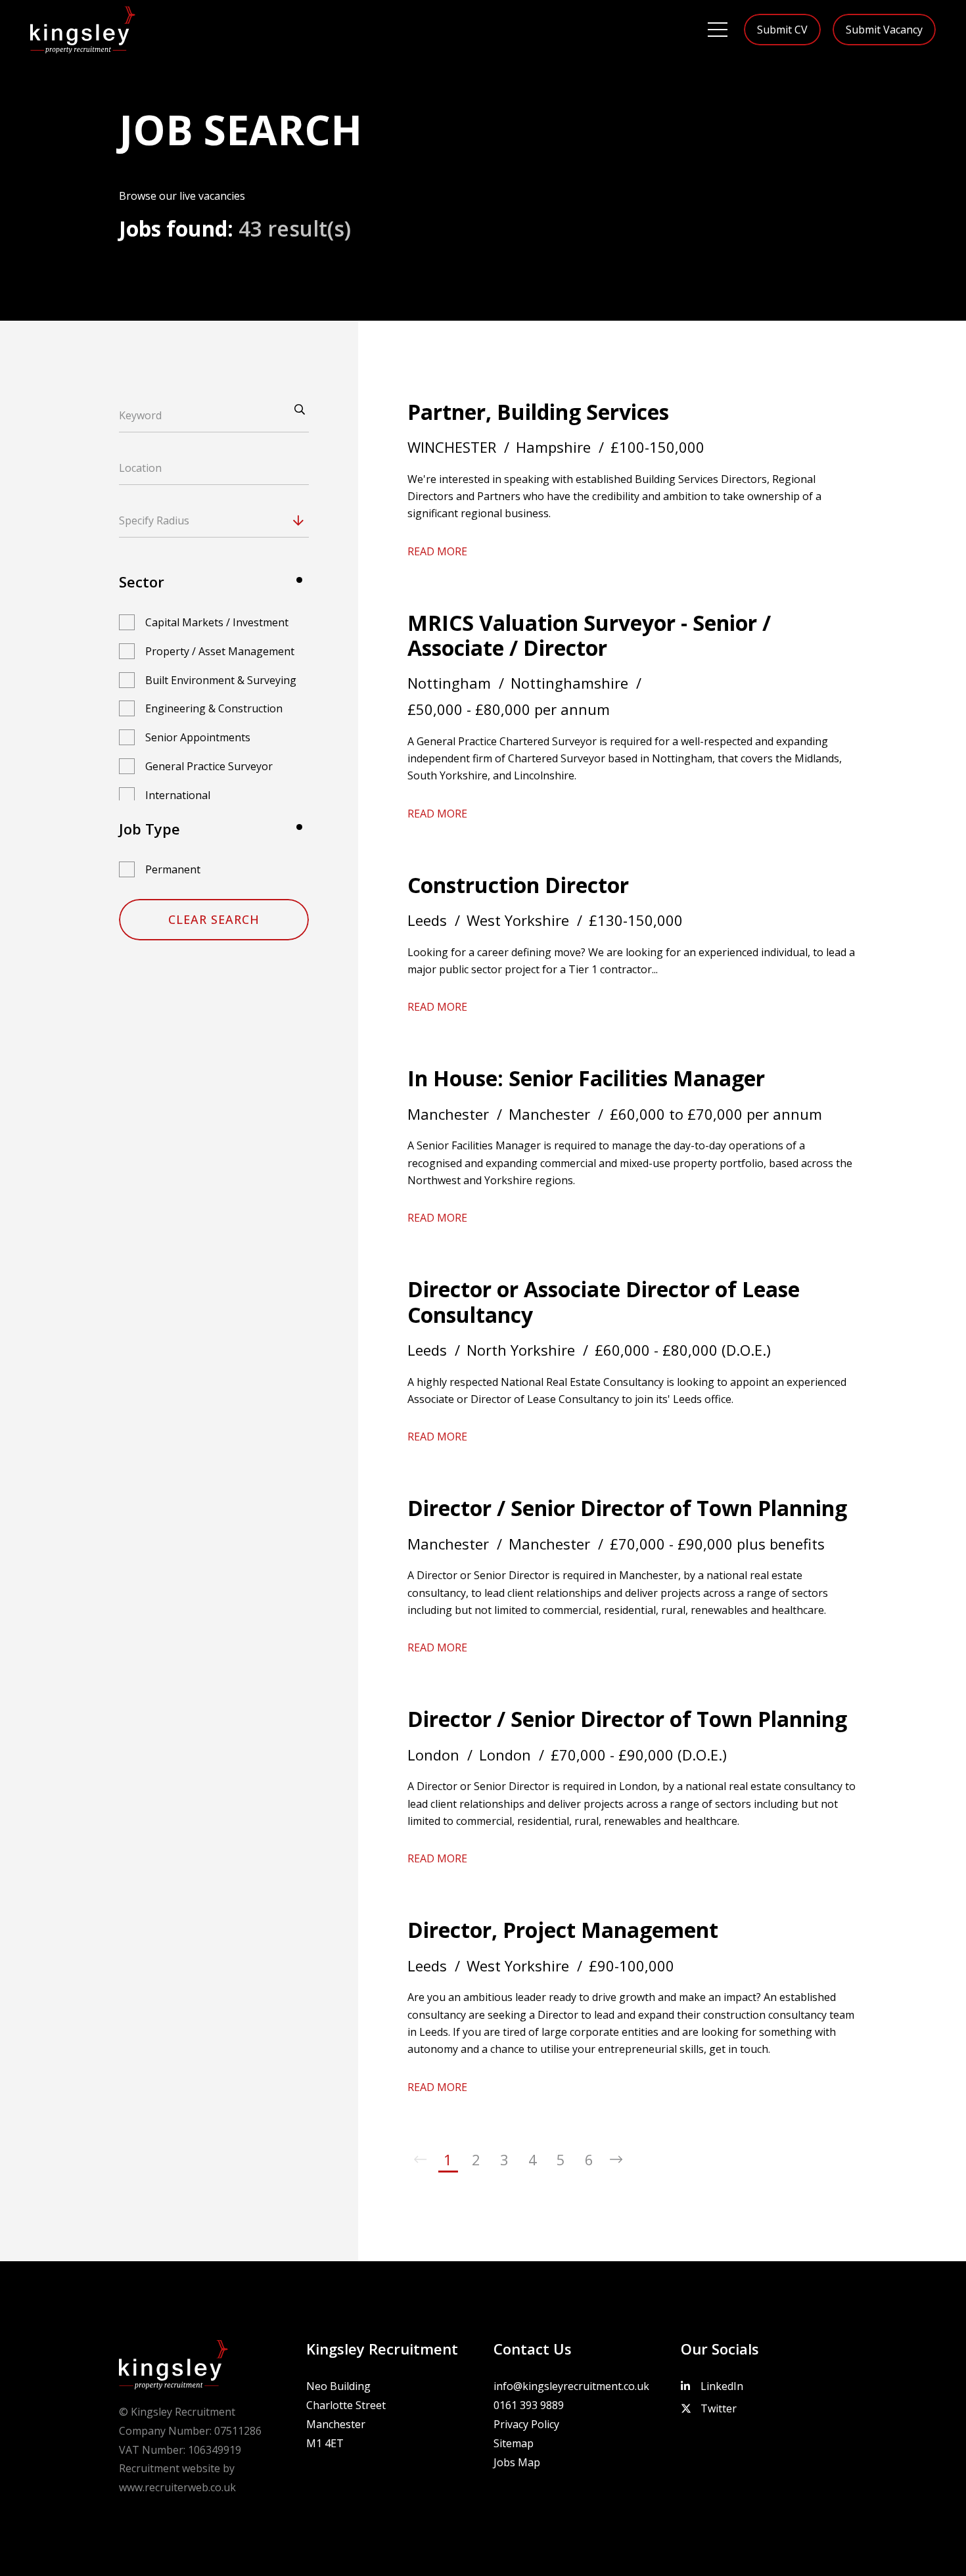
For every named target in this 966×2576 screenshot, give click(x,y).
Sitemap (514, 2443)
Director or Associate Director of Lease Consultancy (604, 1301)
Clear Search (214, 919)
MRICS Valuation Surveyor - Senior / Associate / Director (589, 635)
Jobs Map (517, 2462)
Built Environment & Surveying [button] (221, 680)
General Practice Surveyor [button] (209, 766)
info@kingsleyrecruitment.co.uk (571, 2386)
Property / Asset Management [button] (220, 651)
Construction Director (518, 885)
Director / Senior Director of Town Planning (627, 1508)
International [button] (178, 795)
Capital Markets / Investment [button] (217, 622)
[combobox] (239, 520)
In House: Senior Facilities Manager (586, 1078)
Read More (437, 551)
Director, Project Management (563, 1930)
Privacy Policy (526, 2424)
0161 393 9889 (529, 2405)
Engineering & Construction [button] (214, 708)
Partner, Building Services (538, 412)
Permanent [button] (173, 869)
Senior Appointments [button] (198, 737)
